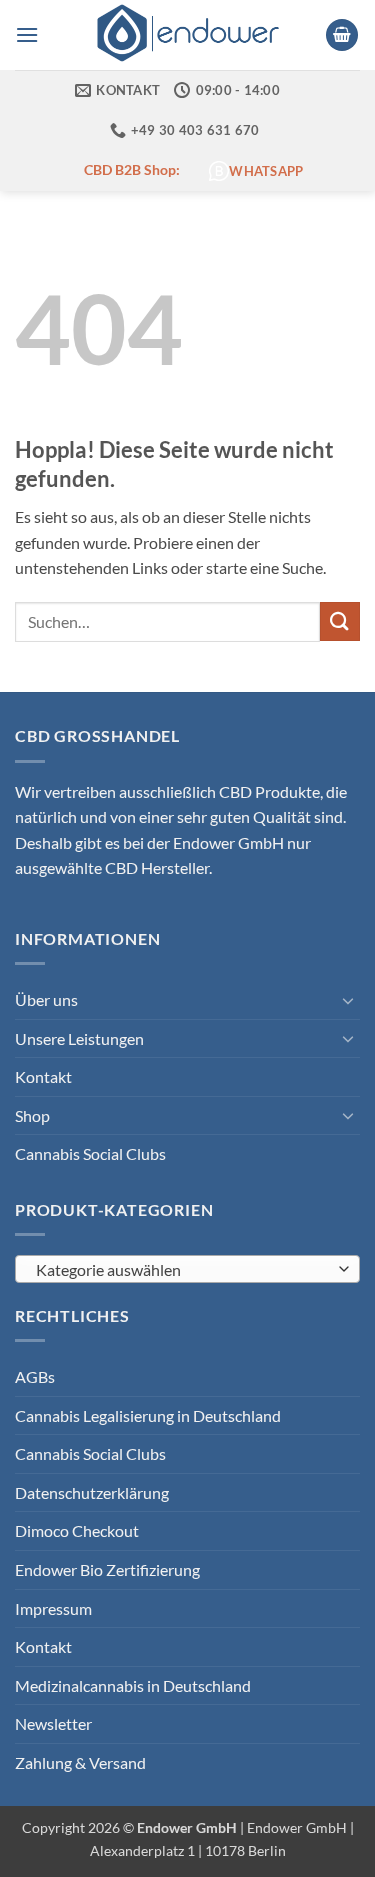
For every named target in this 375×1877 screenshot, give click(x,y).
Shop (32, 1115)
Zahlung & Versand (80, 1762)
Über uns (46, 999)
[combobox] (187, 1269)
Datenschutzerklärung (92, 1492)
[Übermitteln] (340, 621)
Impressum (53, 1608)
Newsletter (53, 1723)
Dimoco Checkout (77, 1530)
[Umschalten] (348, 1000)
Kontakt (43, 1076)
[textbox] (182, 1270)
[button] (27, 34)
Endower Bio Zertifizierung (107, 1569)
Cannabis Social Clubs (90, 1153)
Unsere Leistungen (79, 1038)
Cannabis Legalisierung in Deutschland (148, 1415)
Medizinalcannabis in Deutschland (133, 1685)
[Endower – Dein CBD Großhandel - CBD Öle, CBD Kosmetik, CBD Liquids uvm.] (188, 35)
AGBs (35, 1376)
